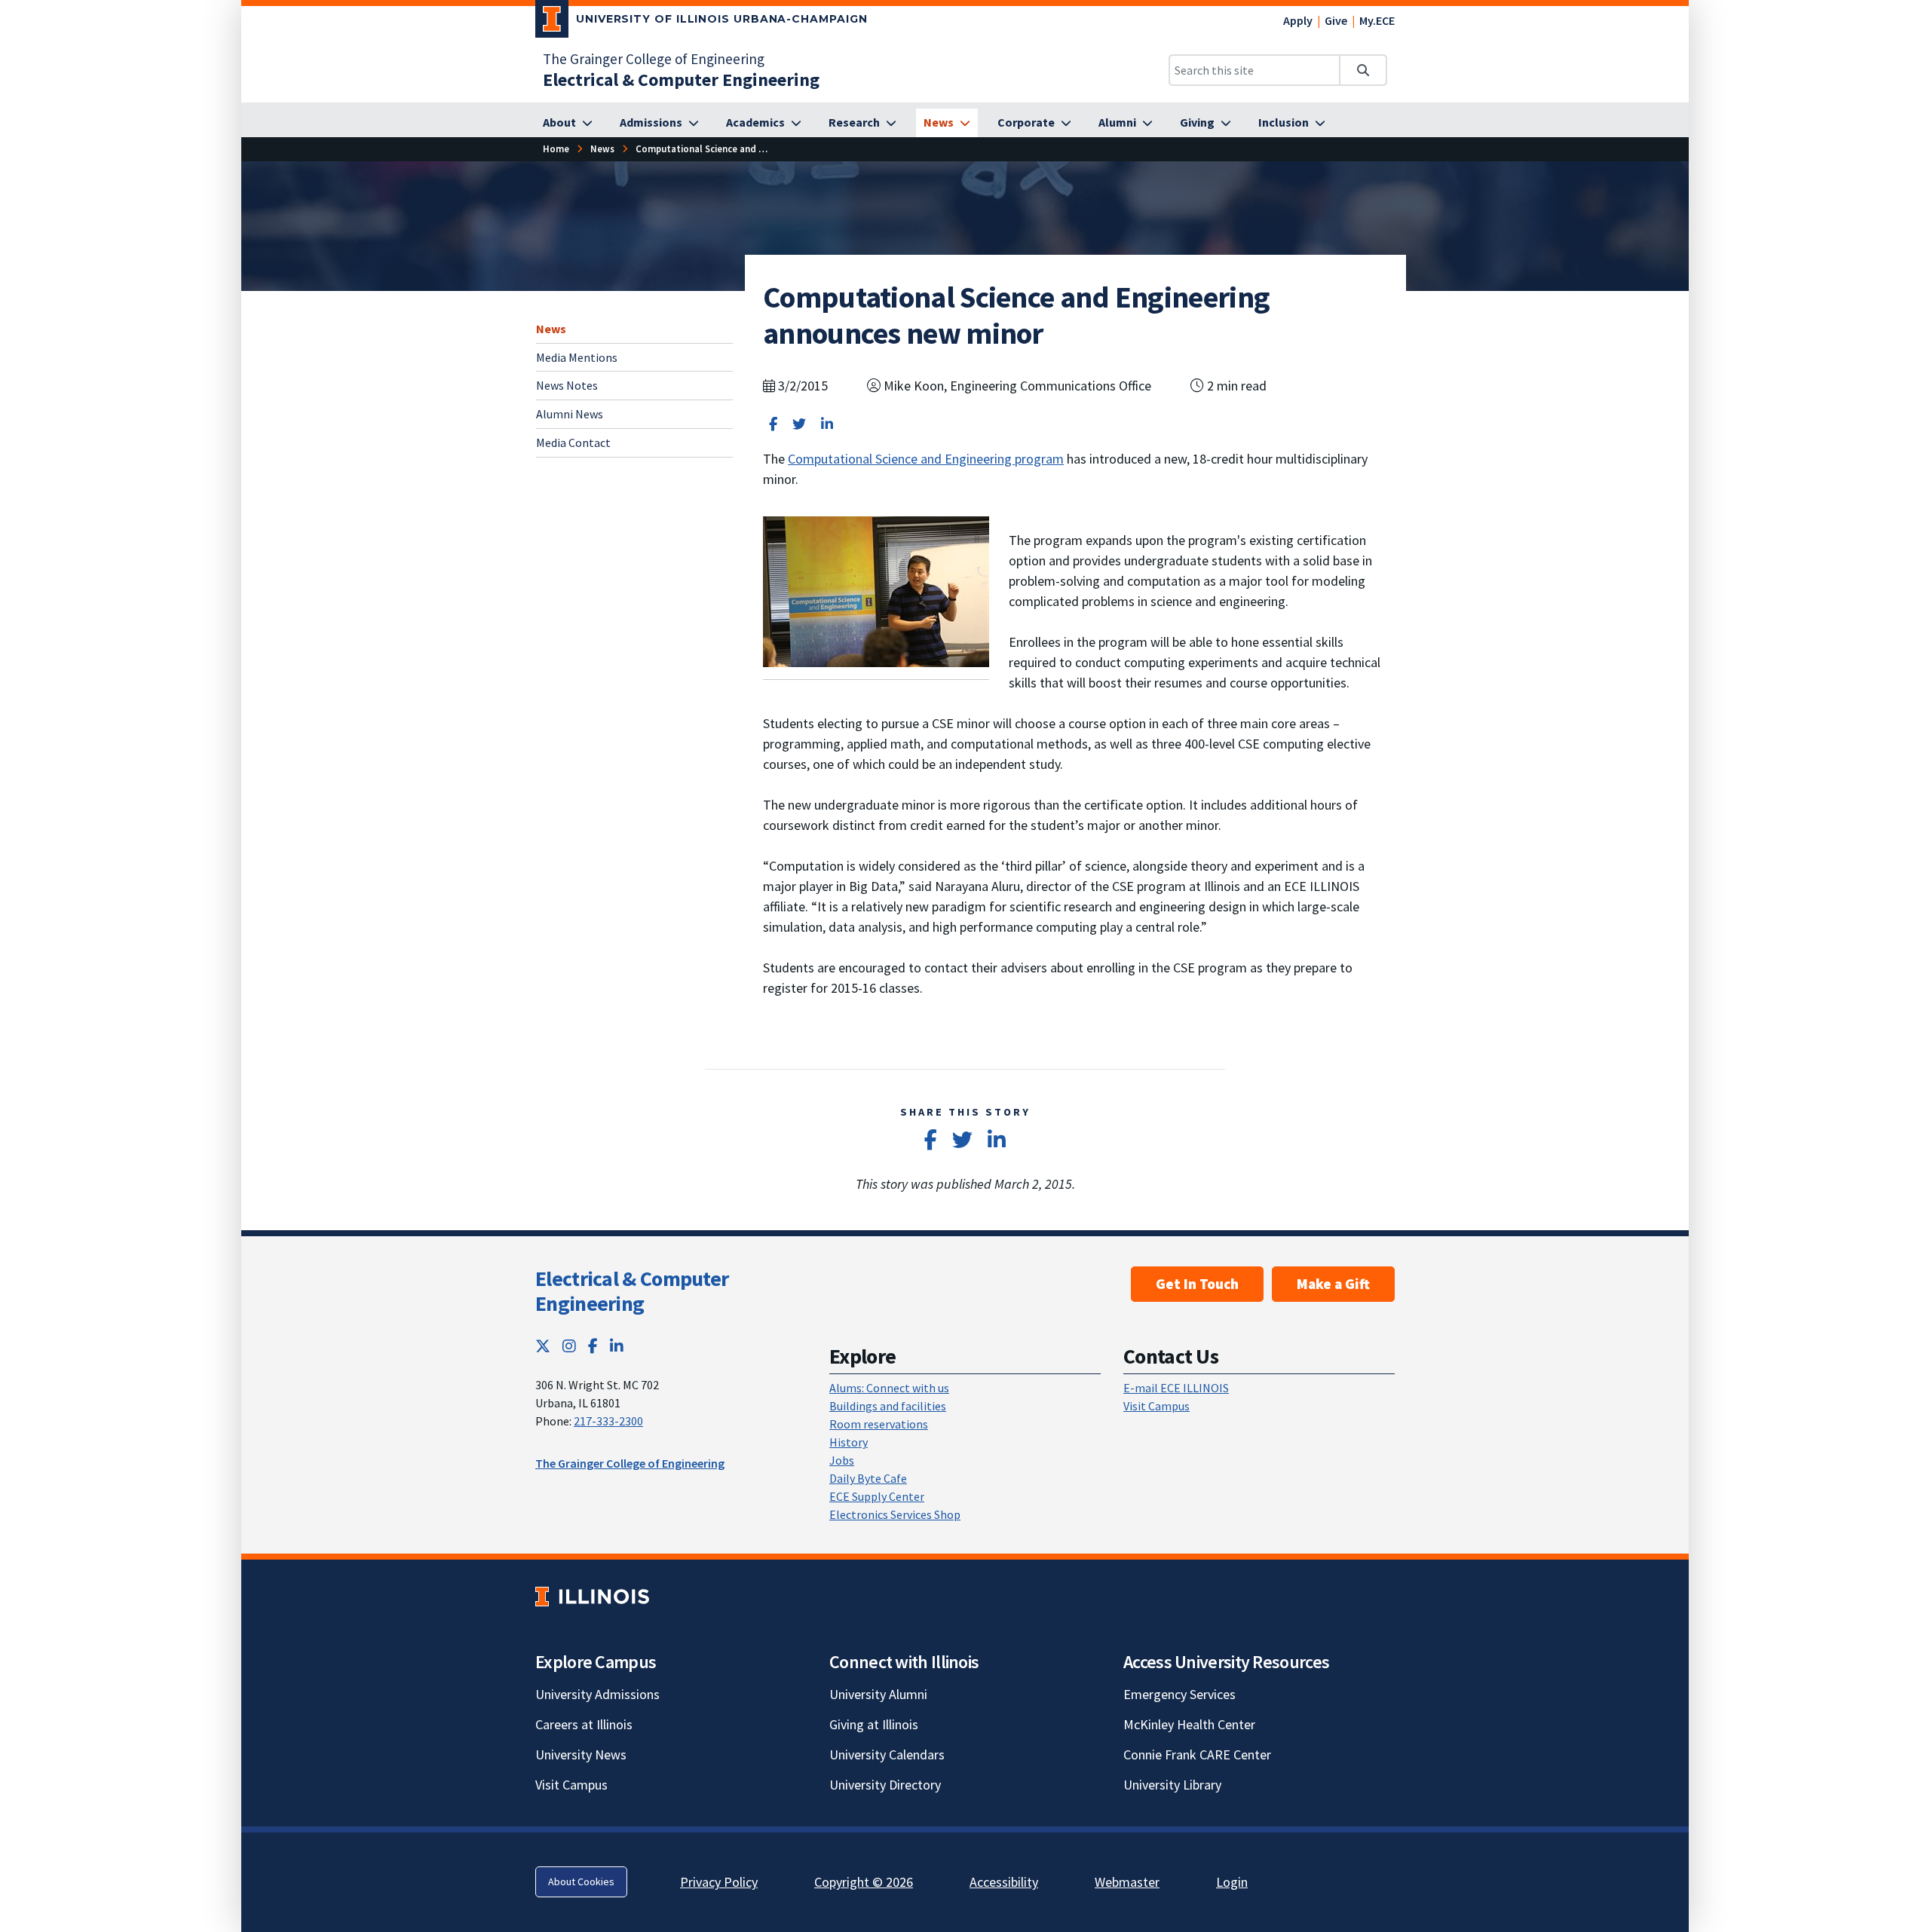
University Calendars (887, 1754)
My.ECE (1377, 20)
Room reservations (879, 1424)
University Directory (885, 1785)
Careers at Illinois (584, 1724)
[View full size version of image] (876, 591)
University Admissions (597, 1694)
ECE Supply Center (877, 1496)
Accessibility (1004, 1882)
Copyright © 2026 (864, 1882)
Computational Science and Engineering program (926, 459)
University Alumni (878, 1694)
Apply (1298, 20)
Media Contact (573, 442)
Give (1336, 20)
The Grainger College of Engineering (654, 59)
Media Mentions (577, 357)
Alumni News (570, 414)
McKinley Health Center (1189, 1724)
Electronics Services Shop (895, 1514)
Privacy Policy (719, 1882)
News (551, 329)
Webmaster (1127, 1882)
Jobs (842, 1460)
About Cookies (581, 1881)
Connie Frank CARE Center (1197, 1754)
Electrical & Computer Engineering (632, 1291)
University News (581, 1754)
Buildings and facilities (888, 1406)
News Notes (567, 385)
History (849, 1442)
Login (1232, 1882)
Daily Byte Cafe (868, 1478)
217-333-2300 (608, 1421)
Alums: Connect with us (889, 1388)
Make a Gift (1333, 1284)
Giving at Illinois (874, 1724)
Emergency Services (1179, 1694)
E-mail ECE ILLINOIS (1176, 1388)
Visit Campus (1156, 1406)
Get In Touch (1197, 1284)
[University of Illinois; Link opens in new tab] (592, 1596)
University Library (1172, 1785)
